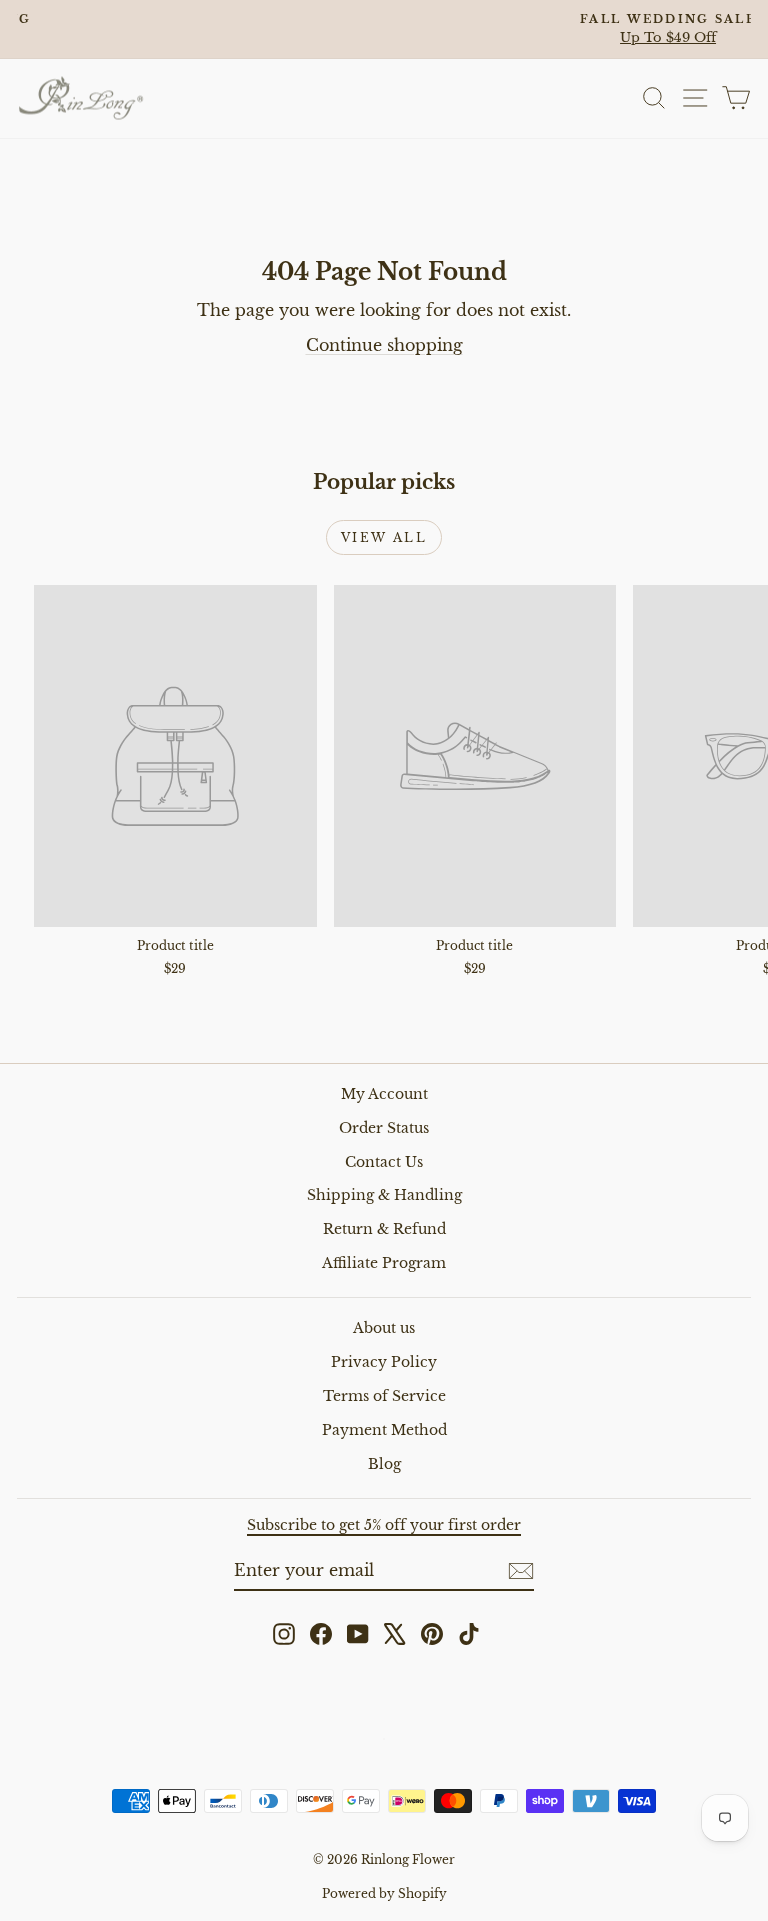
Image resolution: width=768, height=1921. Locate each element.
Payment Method (384, 1430)
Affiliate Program (384, 1263)
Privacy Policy (384, 1362)
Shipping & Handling (384, 1195)
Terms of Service (384, 1396)
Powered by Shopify (384, 1893)
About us (384, 1328)
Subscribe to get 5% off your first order (384, 1525)
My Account (384, 1094)
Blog (384, 1464)
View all (384, 537)
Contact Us (384, 1162)
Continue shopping (384, 345)
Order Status (384, 1128)
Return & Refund (384, 1229)
